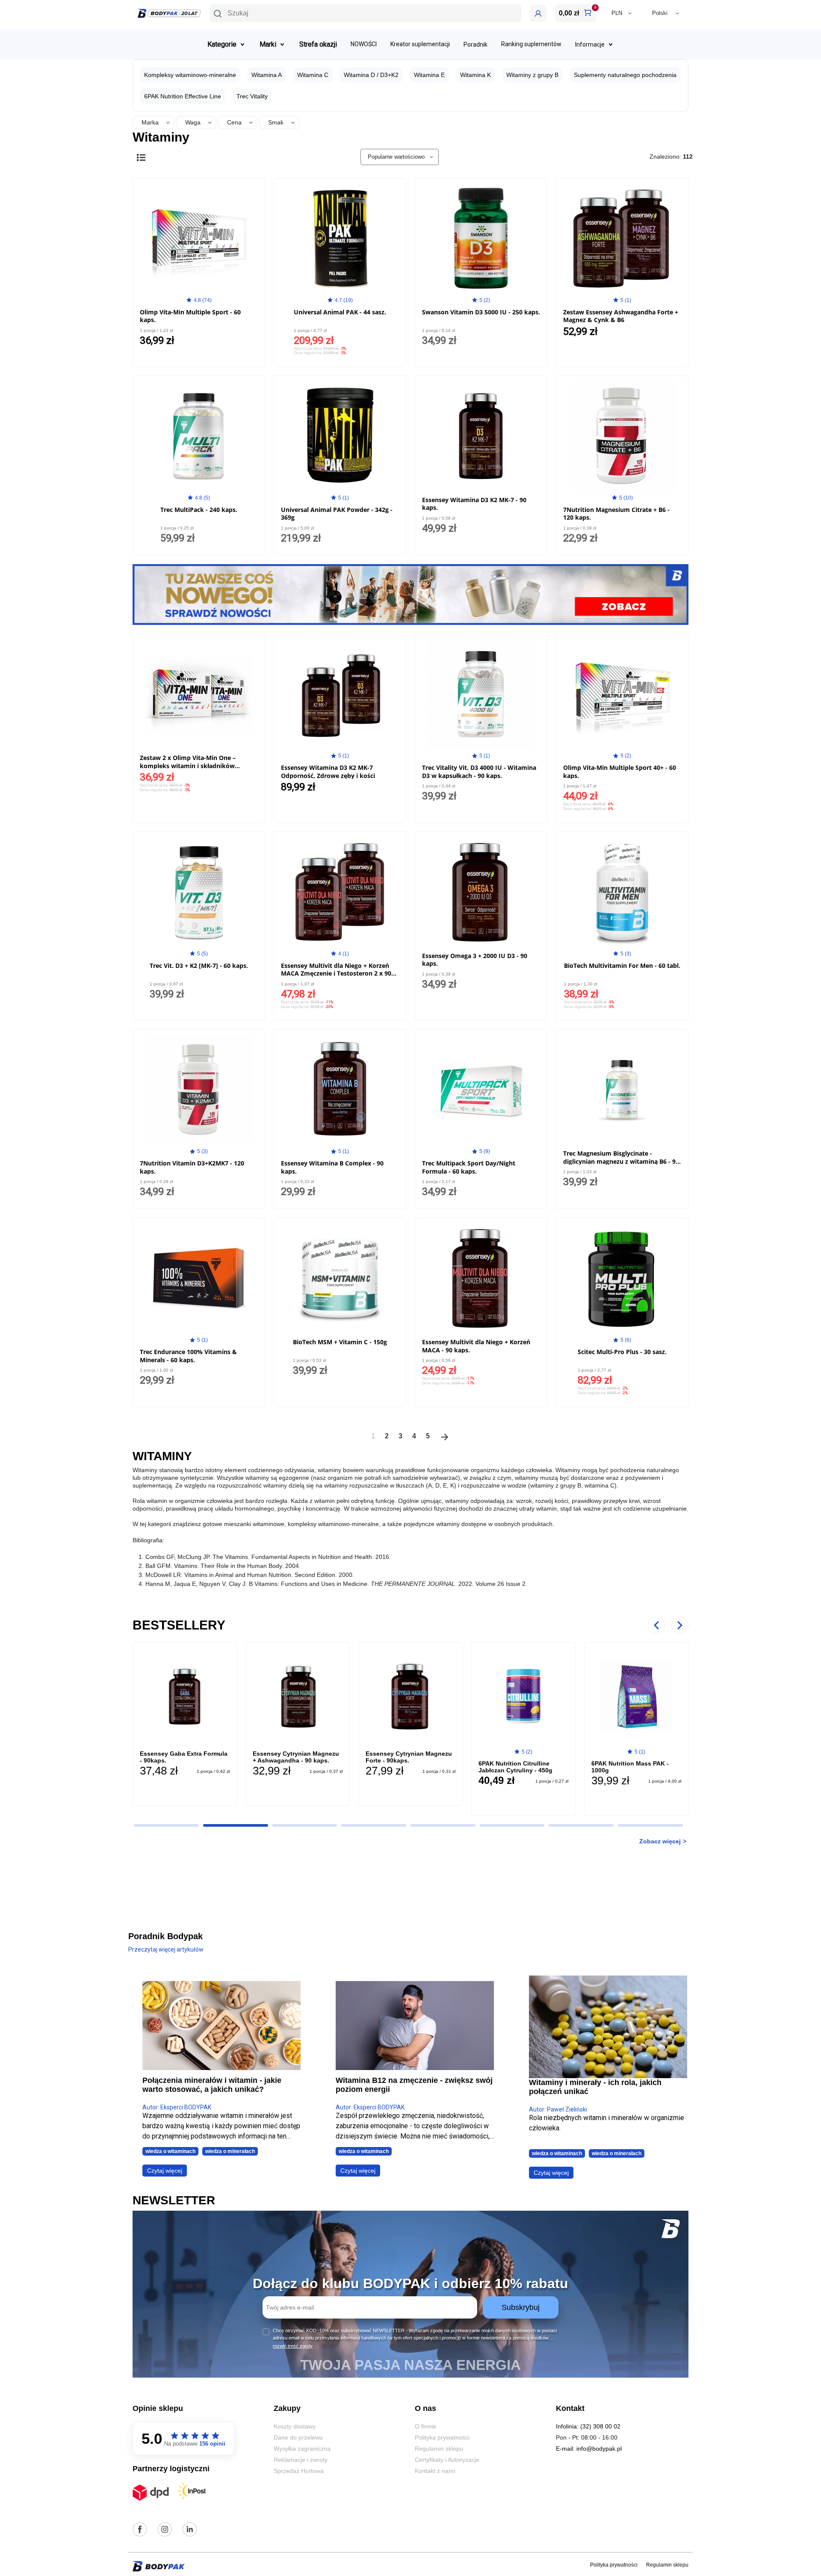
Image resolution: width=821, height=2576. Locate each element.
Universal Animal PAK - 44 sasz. (340, 312)
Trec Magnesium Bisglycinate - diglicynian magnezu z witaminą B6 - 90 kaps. (621, 1161)
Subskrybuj (521, 2307)
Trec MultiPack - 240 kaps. (199, 510)
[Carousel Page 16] (581, 1825)
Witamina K (475, 75)
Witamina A (267, 75)
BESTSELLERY (179, 1625)
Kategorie (222, 44)
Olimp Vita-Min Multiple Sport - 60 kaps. (190, 316)
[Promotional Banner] (410, 594)
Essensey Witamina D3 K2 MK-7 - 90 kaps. (474, 504)
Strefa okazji (318, 44)
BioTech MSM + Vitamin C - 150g (340, 1342)
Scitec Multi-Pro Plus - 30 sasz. (622, 1352)
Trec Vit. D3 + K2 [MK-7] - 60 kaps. (199, 966)
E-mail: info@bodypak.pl (589, 2449)
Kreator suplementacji (420, 44)
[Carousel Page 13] (374, 1825)
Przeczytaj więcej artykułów (166, 1949)
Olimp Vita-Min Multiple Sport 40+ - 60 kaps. (620, 771)
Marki (268, 44)
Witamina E (429, 75)
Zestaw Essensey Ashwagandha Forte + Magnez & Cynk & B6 (621, 316)
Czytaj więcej (165, 2171)
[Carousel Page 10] (166, 1825)
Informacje (590, 44)
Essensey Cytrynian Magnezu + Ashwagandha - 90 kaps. (296, 1757)
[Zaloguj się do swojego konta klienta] (538, 13)
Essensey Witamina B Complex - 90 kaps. (332, 1167)
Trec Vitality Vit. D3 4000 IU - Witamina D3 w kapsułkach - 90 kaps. (479, 771)
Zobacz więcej (660, 1841)
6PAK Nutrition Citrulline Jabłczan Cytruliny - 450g (515, 1767)
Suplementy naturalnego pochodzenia (625, 75)
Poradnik (475, 44)
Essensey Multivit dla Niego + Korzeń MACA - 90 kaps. (476, 1346)
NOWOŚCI (364, 44)
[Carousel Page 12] (305, 1825)
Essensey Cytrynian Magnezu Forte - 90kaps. (409, 1757)
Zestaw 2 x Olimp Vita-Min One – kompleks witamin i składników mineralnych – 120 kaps (188, 765)
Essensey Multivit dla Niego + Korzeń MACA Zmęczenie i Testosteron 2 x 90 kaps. (336, 973)
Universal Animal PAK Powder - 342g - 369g (337, 513)
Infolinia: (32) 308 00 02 (588, 2426)
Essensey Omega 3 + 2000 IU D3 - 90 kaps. (475, 960)
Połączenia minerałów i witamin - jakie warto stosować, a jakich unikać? (212, 2085)
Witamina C (313, 75)
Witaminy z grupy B (532, 75)
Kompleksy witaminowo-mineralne (190, 75)
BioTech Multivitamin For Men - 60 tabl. (622, 966)
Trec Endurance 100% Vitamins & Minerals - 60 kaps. (188, 1356)
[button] (366, 13)
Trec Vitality (252, 96)
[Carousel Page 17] (650, 1825)
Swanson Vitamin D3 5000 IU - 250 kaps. (481, 312)
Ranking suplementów (531, 44)
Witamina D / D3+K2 (371, 75)
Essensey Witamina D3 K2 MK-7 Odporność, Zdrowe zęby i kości (328, 771)
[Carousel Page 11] (236, 1825)
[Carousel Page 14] (443, 1825)
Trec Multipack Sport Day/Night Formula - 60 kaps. (469, 1167)
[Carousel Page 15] (512, 1825)
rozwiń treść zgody (293, 2346)
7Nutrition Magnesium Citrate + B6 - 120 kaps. (616, 513)
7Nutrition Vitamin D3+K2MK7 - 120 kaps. (192, 1167)
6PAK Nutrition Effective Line (183, 96)
